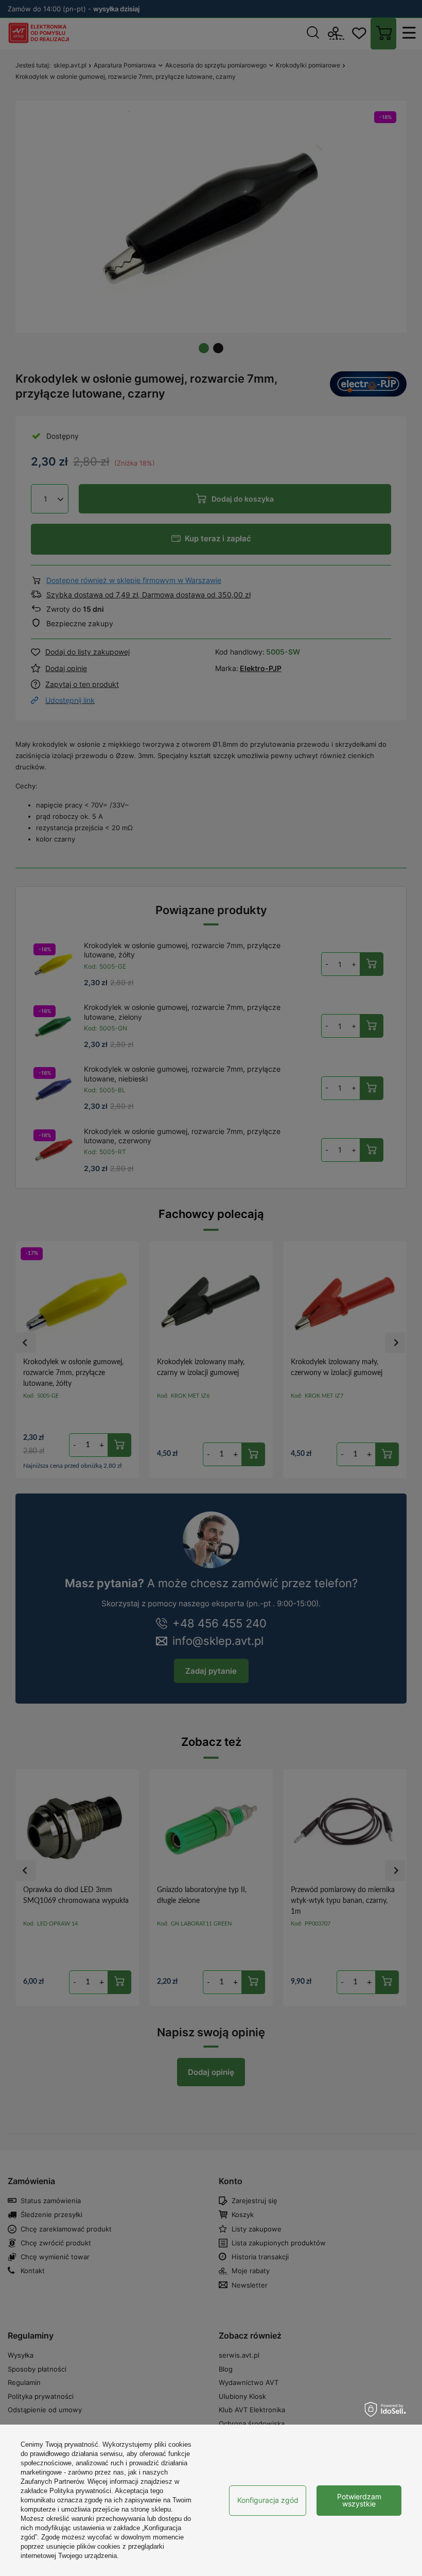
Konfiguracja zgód (268, 2500)
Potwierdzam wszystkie (359, 2500)
